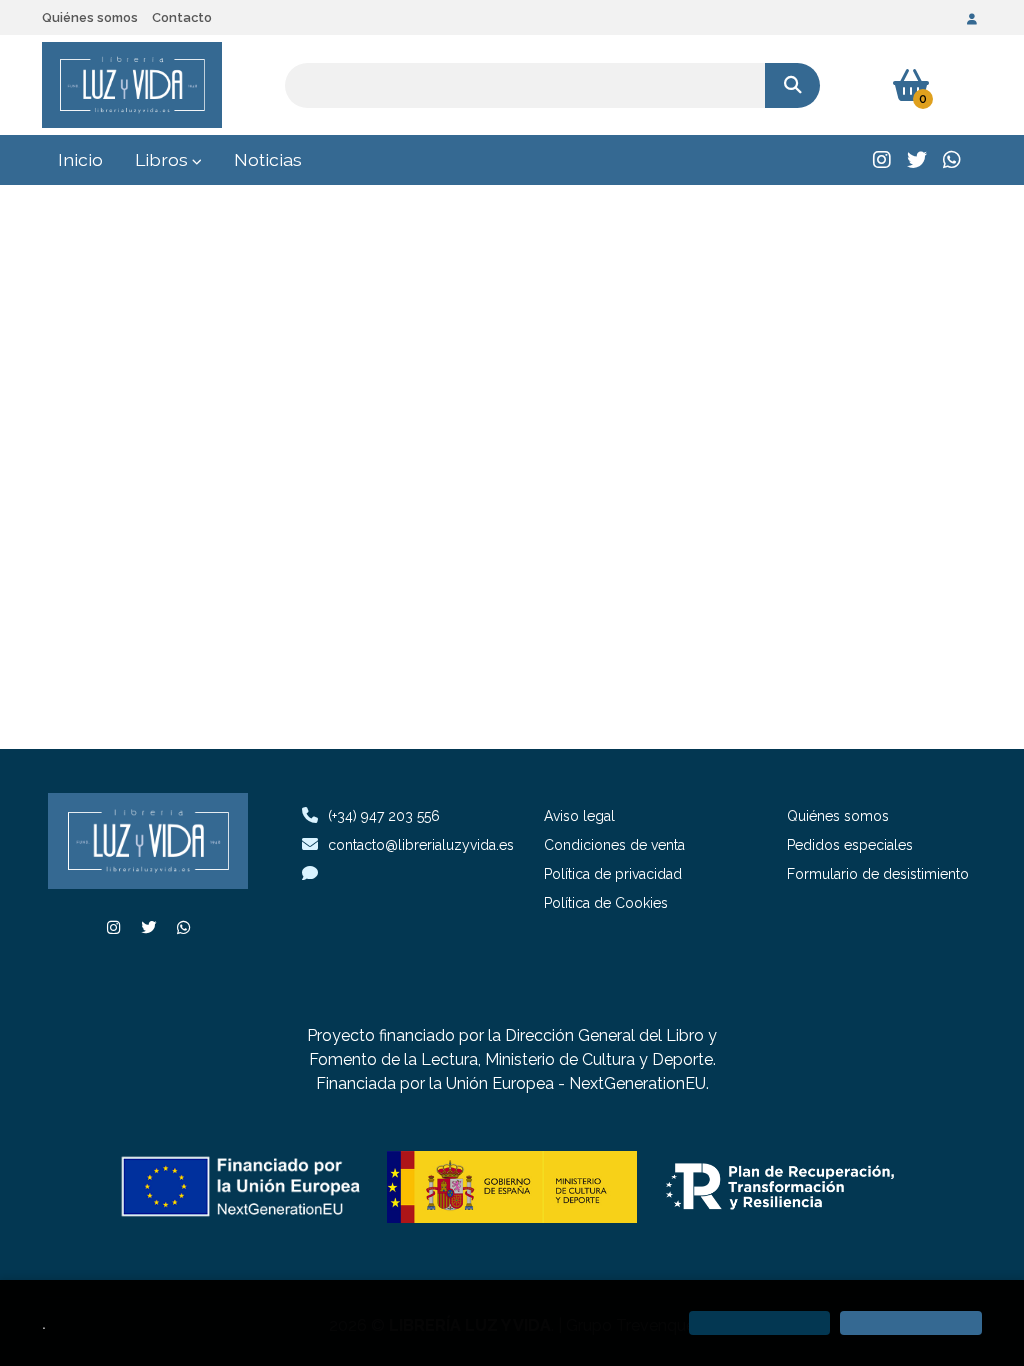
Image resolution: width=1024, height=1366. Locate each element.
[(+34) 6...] (952, 160)
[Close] (911, 1323)
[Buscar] (792, 85)
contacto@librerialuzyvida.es (421, 845)
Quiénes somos (90, 17)
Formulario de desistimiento (878, 874)
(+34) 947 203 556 (384, 816)
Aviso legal (579, 816)
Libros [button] (163, 159)
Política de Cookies (606, 903)
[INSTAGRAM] (882, 160)
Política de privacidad (613, 874)
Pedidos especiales (850, 845)
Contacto (182, 17)
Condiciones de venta (614, 845)
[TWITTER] (917, 160)
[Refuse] (760, 1323)
